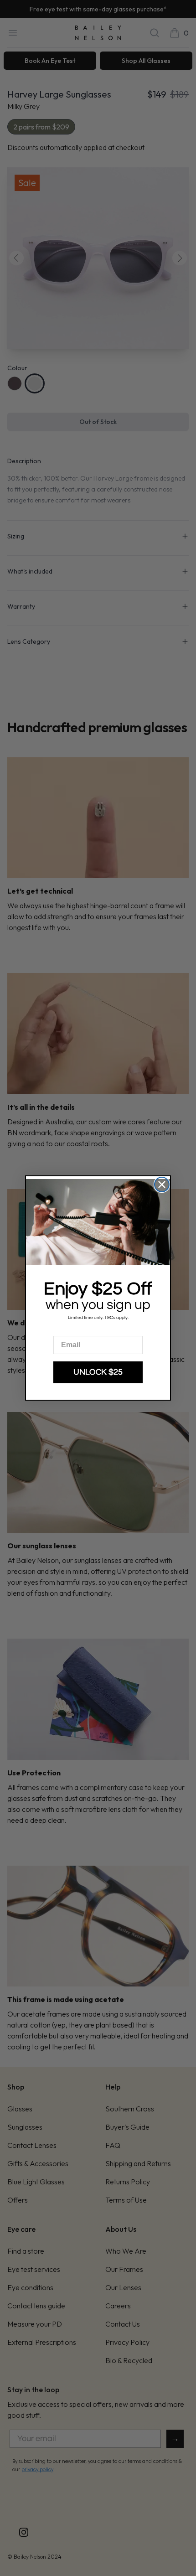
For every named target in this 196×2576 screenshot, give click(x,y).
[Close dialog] (162, 1185)
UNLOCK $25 (98, 1372)
